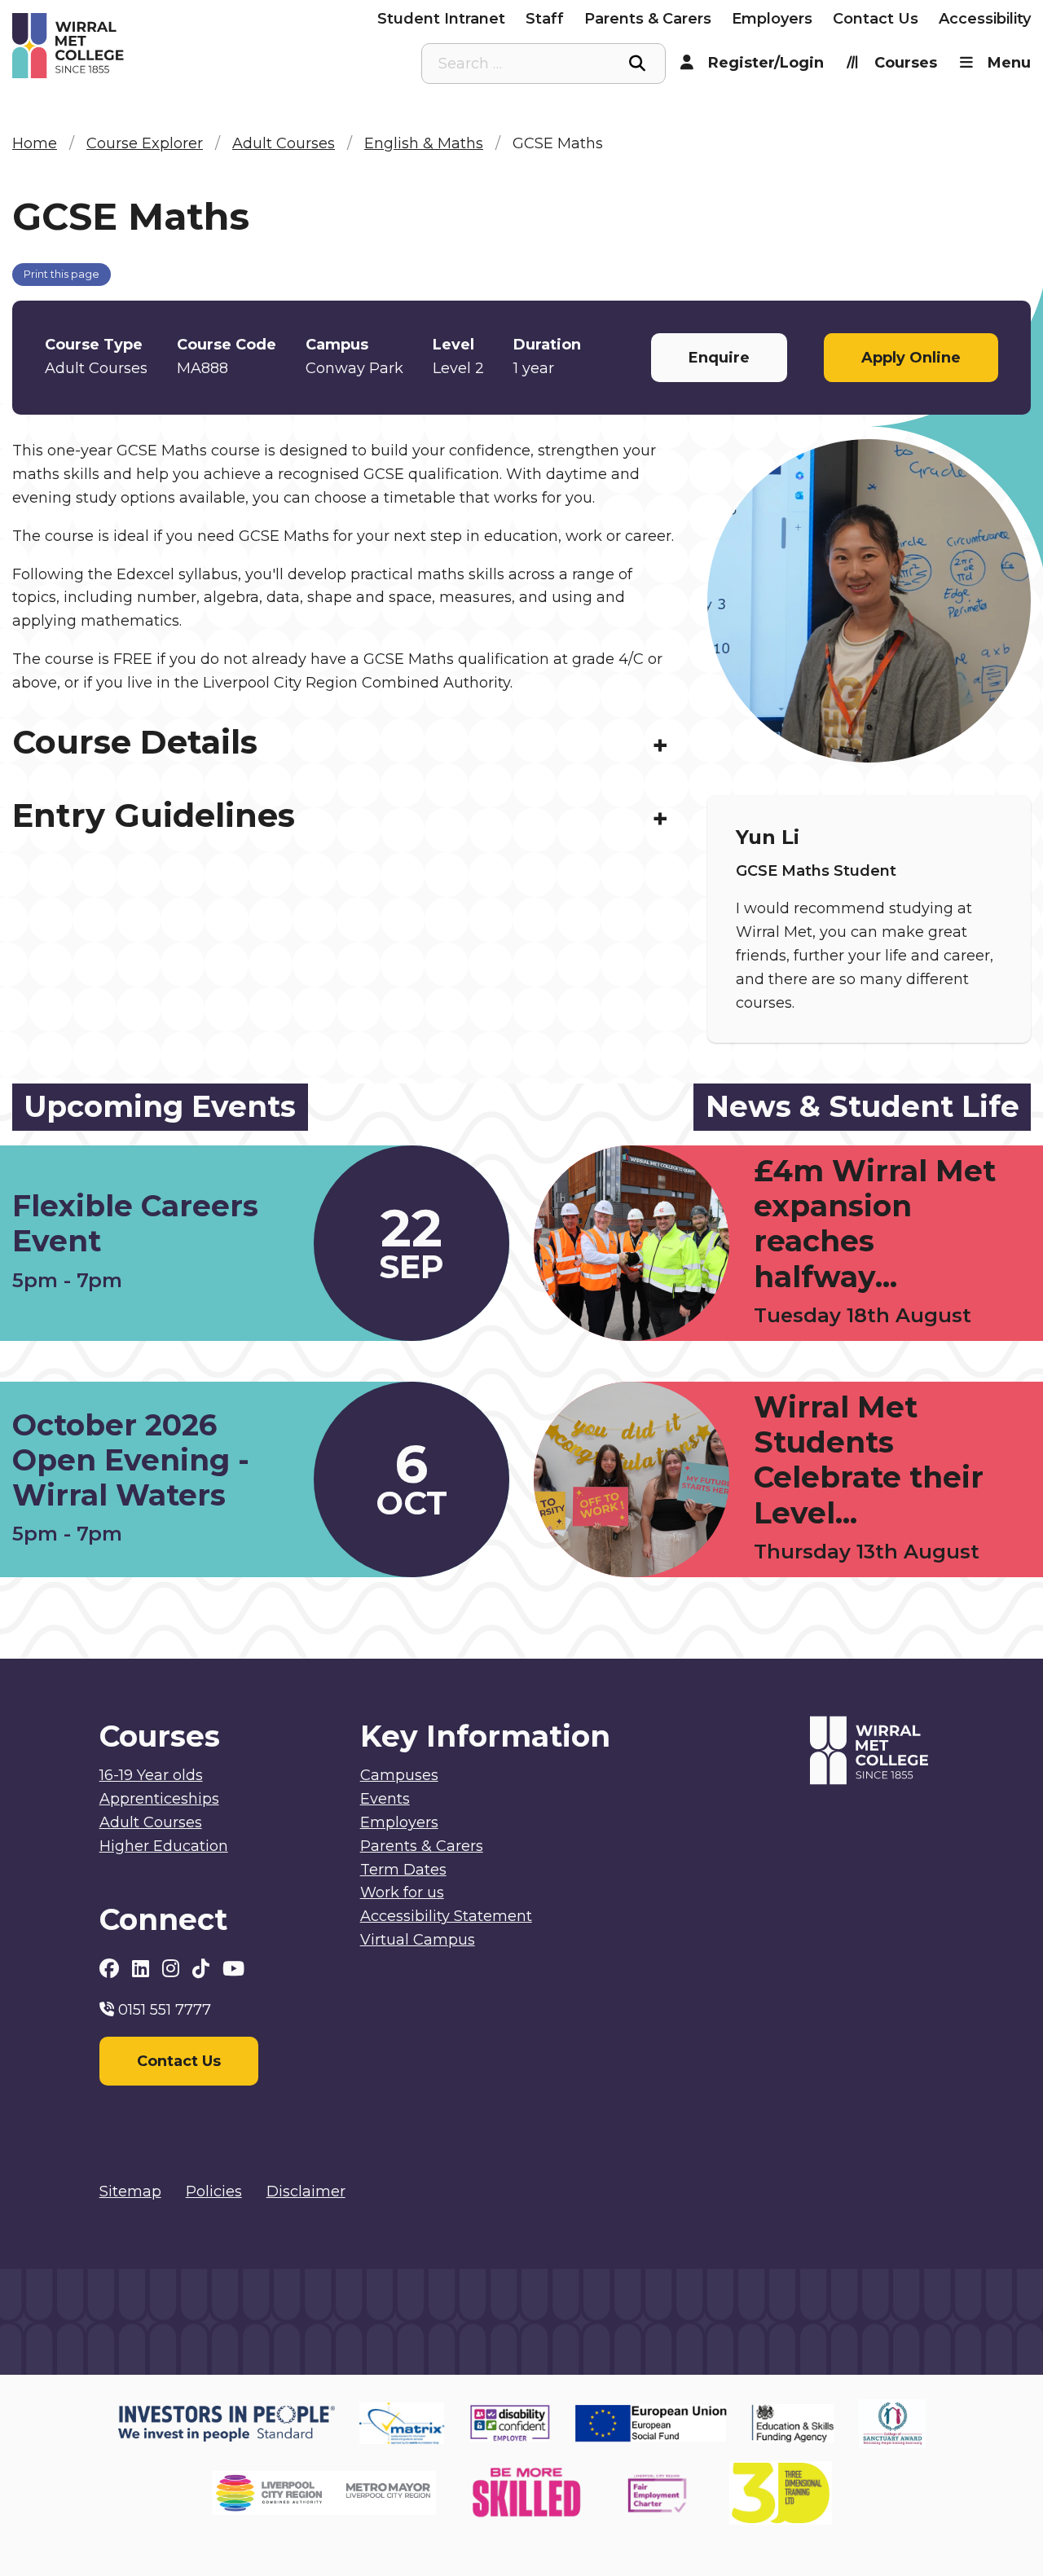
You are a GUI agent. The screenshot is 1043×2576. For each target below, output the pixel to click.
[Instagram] (173, 1969)
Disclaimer (306, 2191)
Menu (1009, 63)
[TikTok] (203, 1969)
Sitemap (130, 2191)
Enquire (719, 358)
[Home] (140, 46)
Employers (772, 19)
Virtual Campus (418, 1940)
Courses (906, 63)
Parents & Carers (648, 19)
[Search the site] (637, 64)
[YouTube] (233, 1969)
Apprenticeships (159, 1799)
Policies (214, 2191)
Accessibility (985, 19)
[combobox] (544, 64)
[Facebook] (112, 1969)
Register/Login (766, 63)
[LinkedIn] (143, 1969)
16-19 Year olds (151, 1775)
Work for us (402, 1892)
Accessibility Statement (446, 1916)
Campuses (399, 1775)
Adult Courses (151, 1822)
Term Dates (403, 1870)
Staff (545, 19)
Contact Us (876, 19)
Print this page (62, 274)
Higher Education (164, 1846)
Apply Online (911, 358)
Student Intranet (441, 19)
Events (385, 1799)
